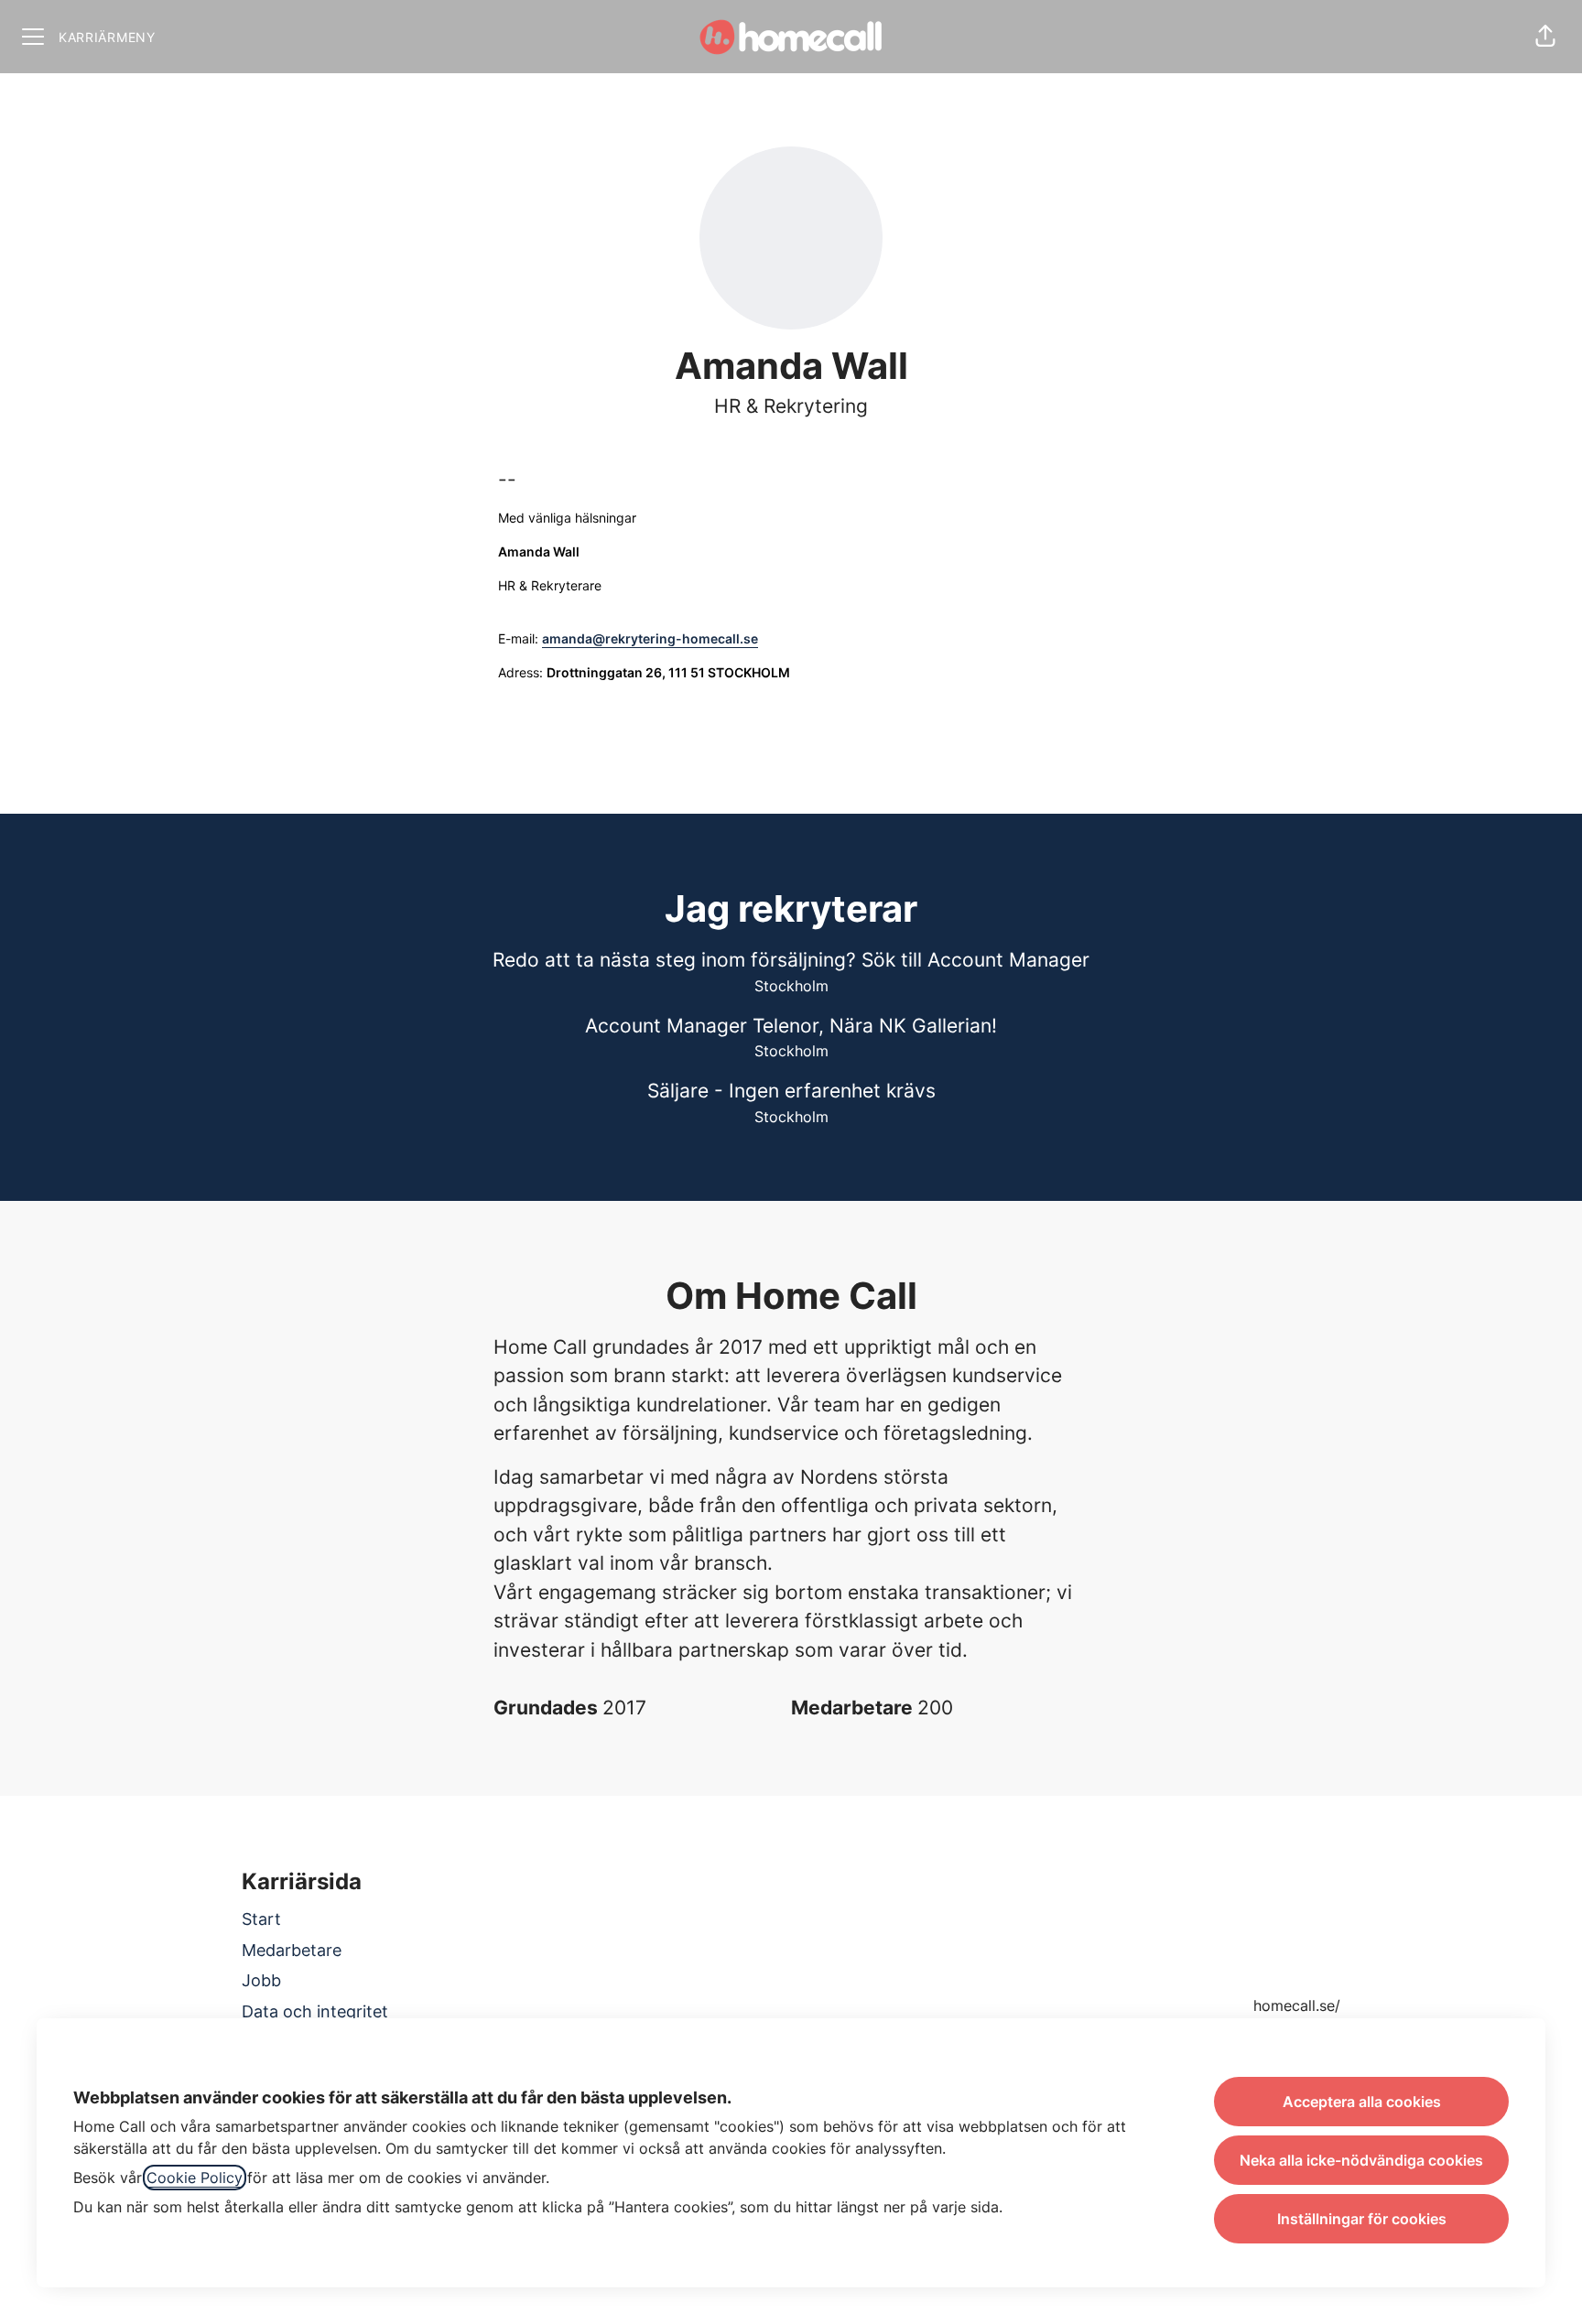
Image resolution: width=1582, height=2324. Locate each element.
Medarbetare (292, 1950)
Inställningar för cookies (1362, 2219)
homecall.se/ (1297, 2005)
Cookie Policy (195, 2178)
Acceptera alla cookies (1362, 2102)
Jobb (261, 1980)
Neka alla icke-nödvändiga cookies (1361, 2160)
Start (261, 1919)
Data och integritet (315, 2011)
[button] (1545, 37)
